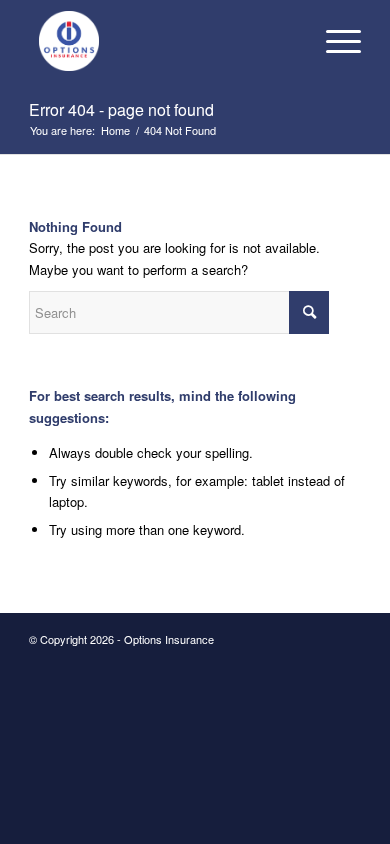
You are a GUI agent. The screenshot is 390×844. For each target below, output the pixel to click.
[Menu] (333, 41)
